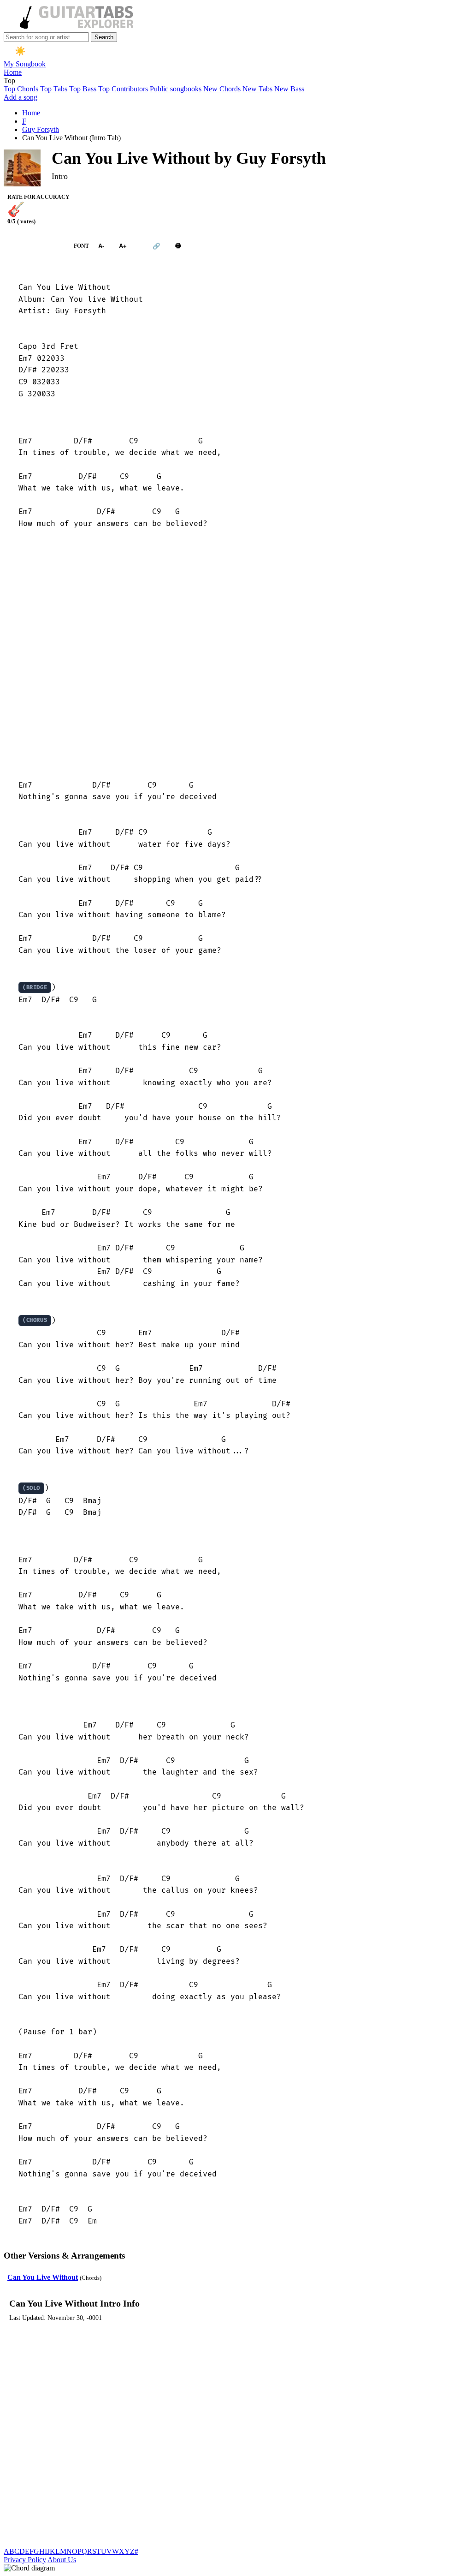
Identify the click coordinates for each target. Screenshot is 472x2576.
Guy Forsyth (41, 129)
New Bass (289, 89)
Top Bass (83, 89)
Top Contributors (123, 89)
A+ (123, 246)
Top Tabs (54, 89)
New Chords (222, 89)
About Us (62, 2560)
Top (9, 81)
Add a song (21, 97)
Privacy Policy (25, 2560)
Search (104, 37)
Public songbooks (176, 89)
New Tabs (257, 89)
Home (13, 72)
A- (101, 246)
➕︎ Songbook (34, 246)
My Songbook (25, 64)
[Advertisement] (236, 655)
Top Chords (21, 89)
